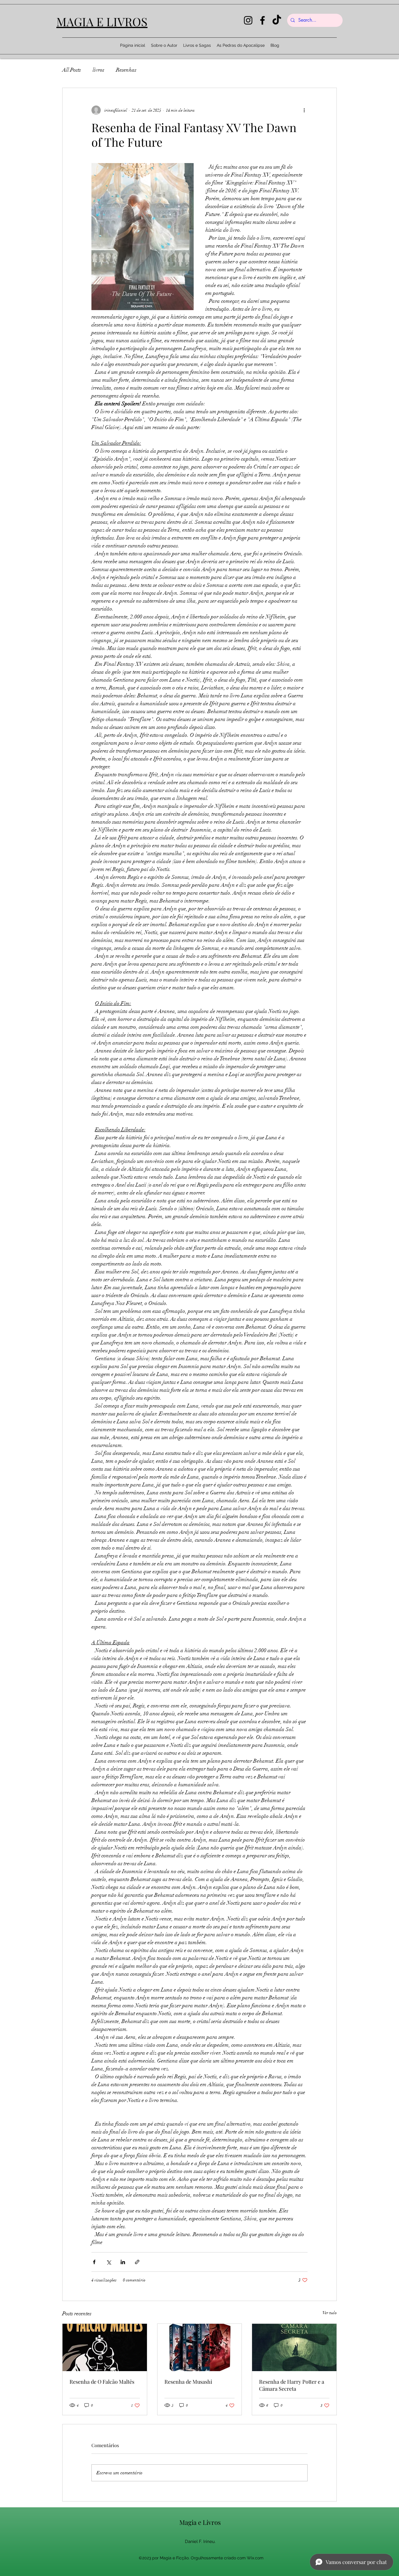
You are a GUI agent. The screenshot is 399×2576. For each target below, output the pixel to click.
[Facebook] (262, 20)
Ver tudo (330, 2313)
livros (98, 70)
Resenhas (126, 70)
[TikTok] (277, 20)
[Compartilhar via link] (137, 2262)
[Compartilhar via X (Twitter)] (109, 2262)
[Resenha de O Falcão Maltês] (105, 2347)
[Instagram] (248, 20)
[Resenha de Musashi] (200, 2347)
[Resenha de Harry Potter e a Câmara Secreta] (294, 2347)
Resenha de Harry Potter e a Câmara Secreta (292, 2385)
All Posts (72, 70)
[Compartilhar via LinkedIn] (123, 2262)
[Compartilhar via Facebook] (94, 2262)
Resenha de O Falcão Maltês (102, 2382)
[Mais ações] (304, 110)
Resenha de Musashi (188, 2382)
